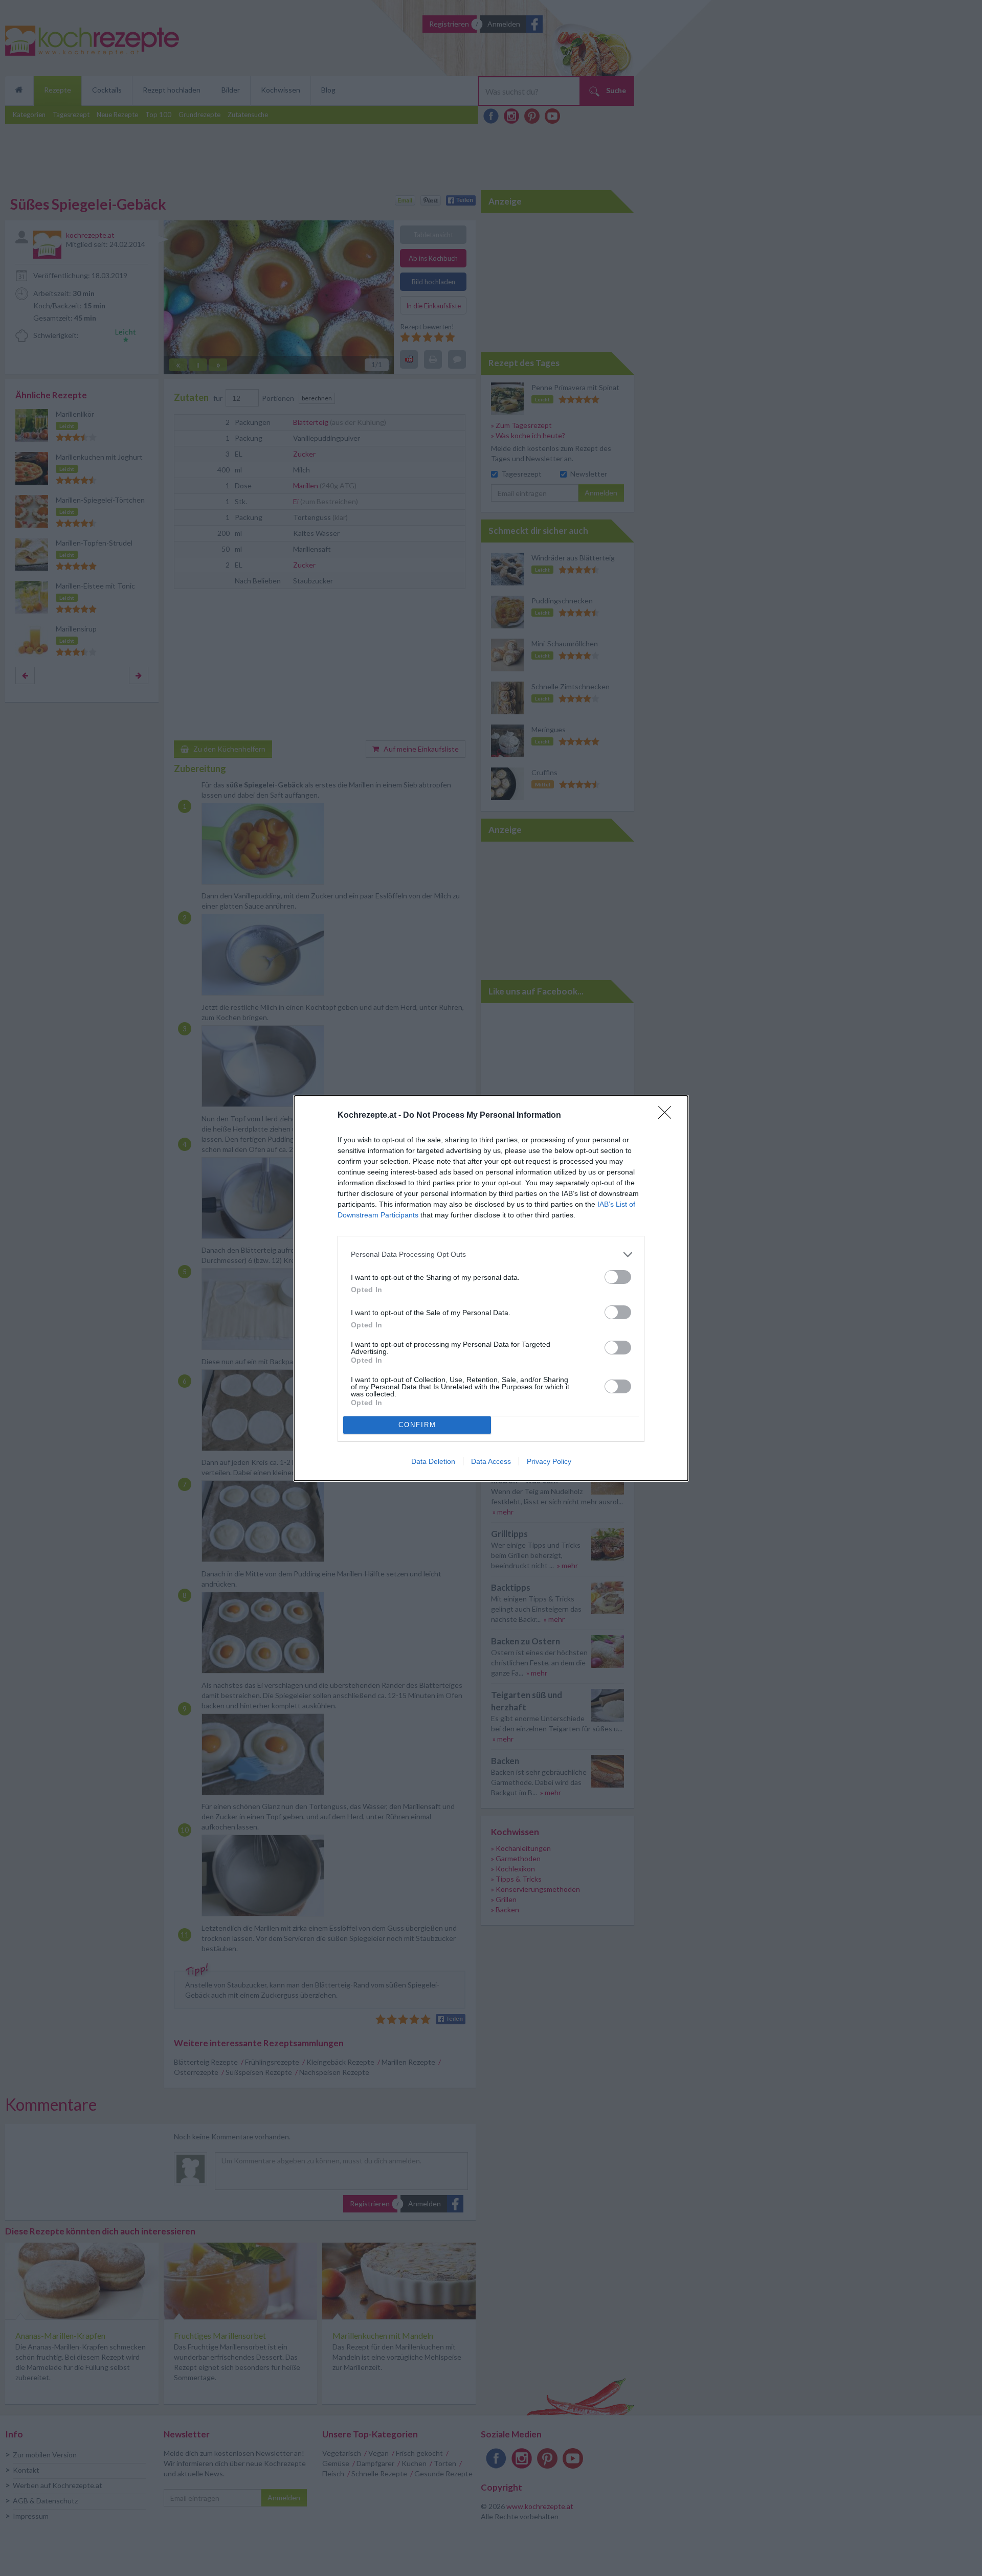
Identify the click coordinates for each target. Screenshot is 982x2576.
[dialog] (491, 1288)
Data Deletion (433, 1461)
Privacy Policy (549, 1461)
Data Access (491, 1461)
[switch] (618, 1277)
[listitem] (491, 1255)
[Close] (668, 1116)
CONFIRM (417, 1425)
